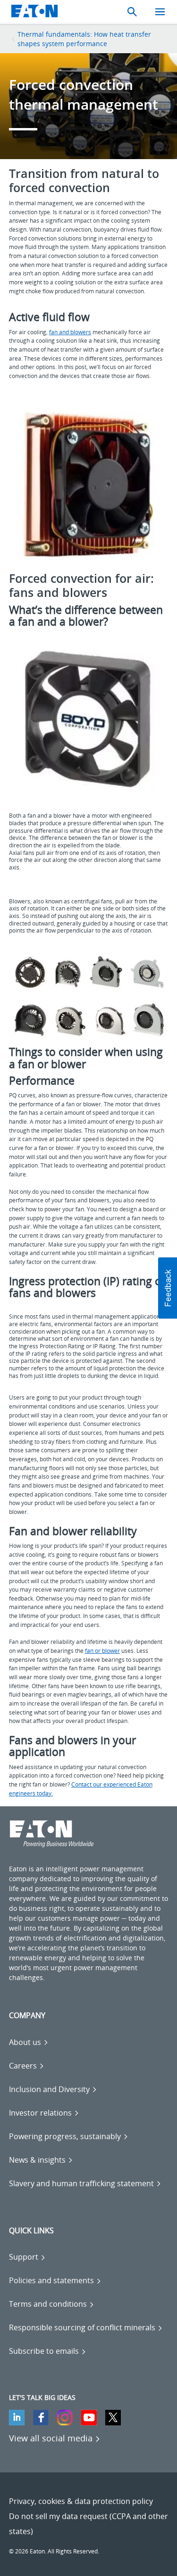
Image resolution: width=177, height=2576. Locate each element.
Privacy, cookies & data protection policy (81, 2501)
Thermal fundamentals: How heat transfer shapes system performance (84, 39)
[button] (168, 1288)
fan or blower (102, 1651)
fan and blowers (70, 332)
